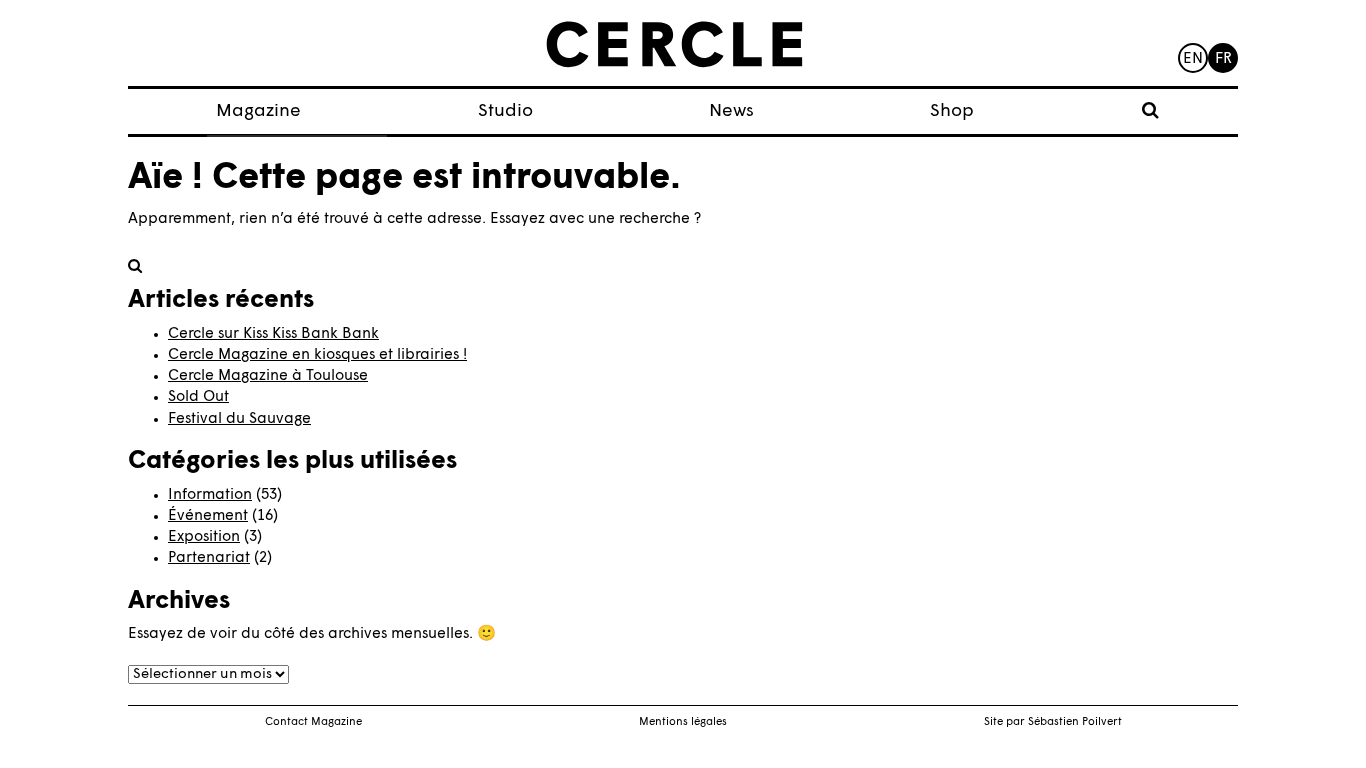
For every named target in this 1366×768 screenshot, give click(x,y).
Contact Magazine (313, 722)
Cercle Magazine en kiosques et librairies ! (317, 355)
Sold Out (198, 397)
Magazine (258, 111)
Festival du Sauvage (239, 419)
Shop (952, 111)
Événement (208, 516)
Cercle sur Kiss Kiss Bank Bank (273, 334)
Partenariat (209, 558)
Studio (505, 111)
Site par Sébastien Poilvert (1053, 722)
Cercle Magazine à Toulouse (268, 376)
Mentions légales (683, 722)
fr (1223, 59)
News (731, 111)
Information (210, 495)
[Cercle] (674, 45)
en (1193, 59)
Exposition (204, 537)
